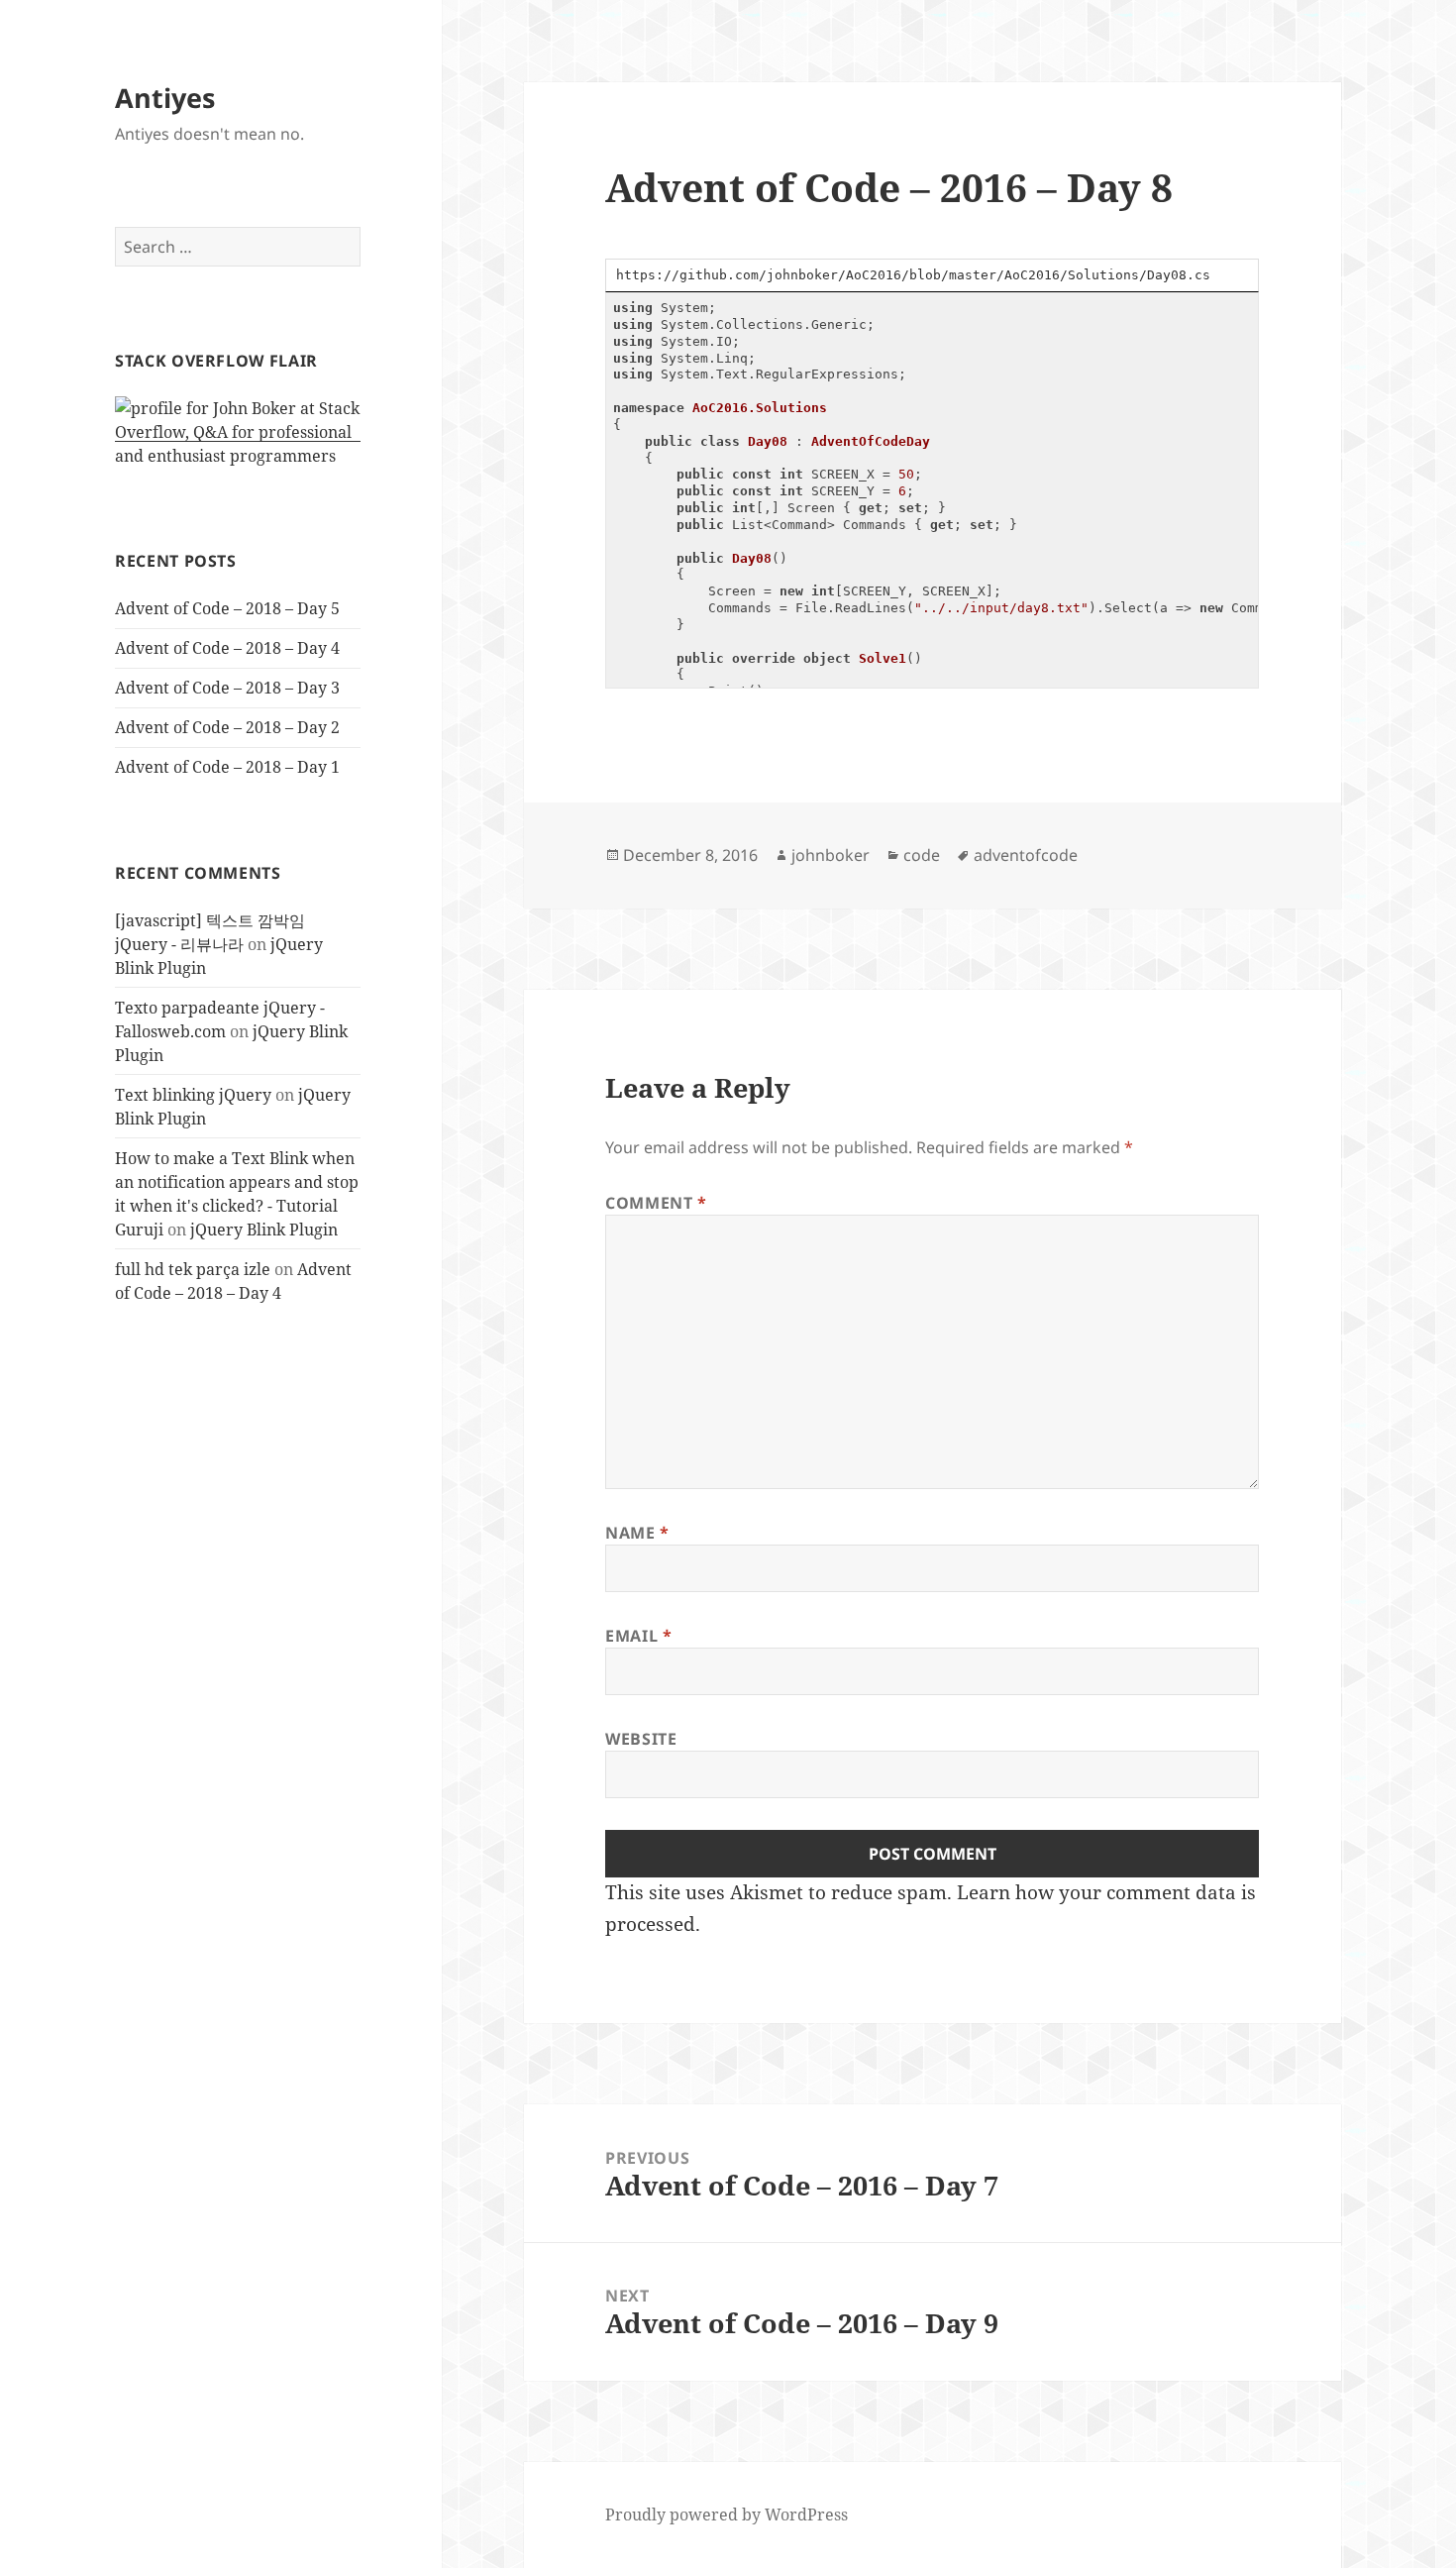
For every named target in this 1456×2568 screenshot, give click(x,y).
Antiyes (165, 98)
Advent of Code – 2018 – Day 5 (227, 608)
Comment (656, 1203)
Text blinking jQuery (193, 1095)
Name (637, 1533)
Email (638, 1636)
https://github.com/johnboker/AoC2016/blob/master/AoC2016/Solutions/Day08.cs (913, 275)
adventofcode (1026, 855)
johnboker (831, 855)
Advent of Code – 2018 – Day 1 (227, 767)
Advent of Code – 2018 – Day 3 (227, 688)
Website (641, 1739)
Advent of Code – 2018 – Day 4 (227, 648)
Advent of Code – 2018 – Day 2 (227, 727)
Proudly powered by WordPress (727, 2514)
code (922, 855)
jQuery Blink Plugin (264, 1230)
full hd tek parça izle (193, 1269)
